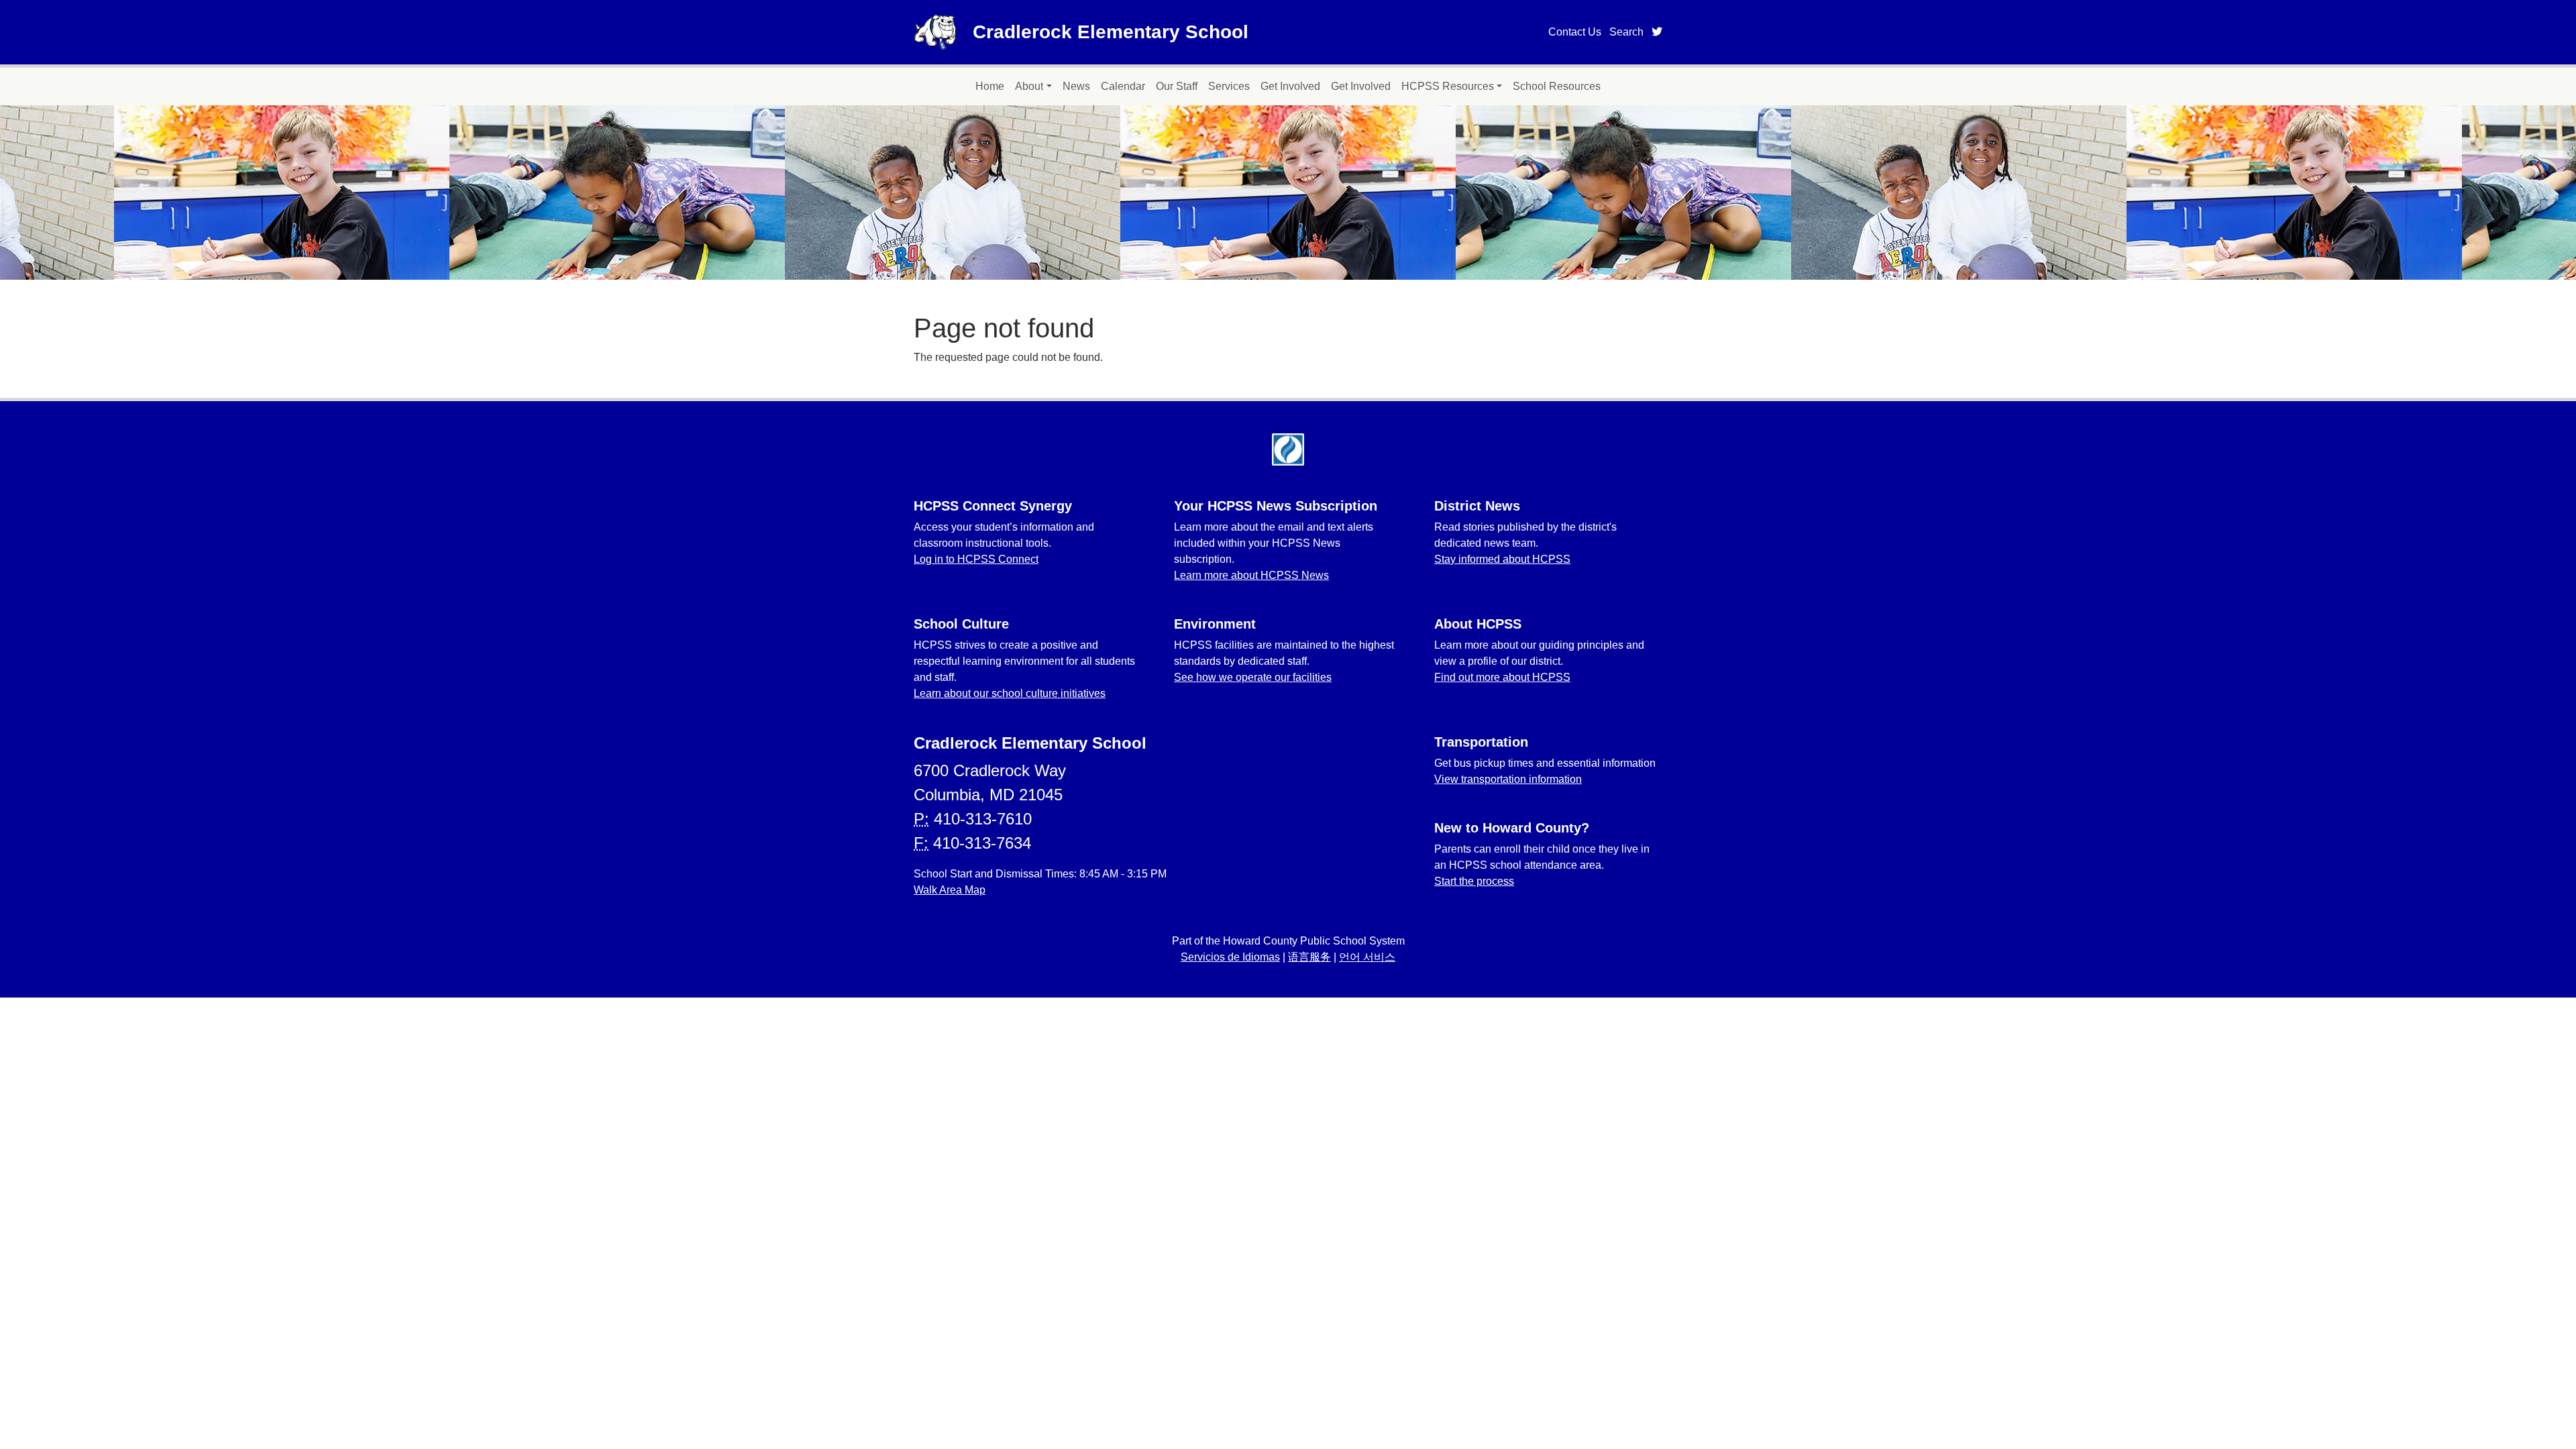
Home (990, 86)
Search (1626, 32)
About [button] (1029, 86)
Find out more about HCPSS (1502, 677)
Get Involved (1290, 86)
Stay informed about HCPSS (1502, 559)
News (1076, 86)
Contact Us (1575, 32)
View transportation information (1508, 779)
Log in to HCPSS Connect (976, 559)
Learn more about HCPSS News (1251, 575)
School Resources (1557, 86)
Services (1229, 86)
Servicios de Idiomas (1230, 957)
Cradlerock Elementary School (1111, 32)
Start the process (1474, 881)
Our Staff (1177, 86)
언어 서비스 (1367, 957)
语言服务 (1309, 957)
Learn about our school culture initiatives (1010, 693)
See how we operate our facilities (1253, 677)
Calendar (1123, 86)
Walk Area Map (950, 890)
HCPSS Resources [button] (1448, 86)
